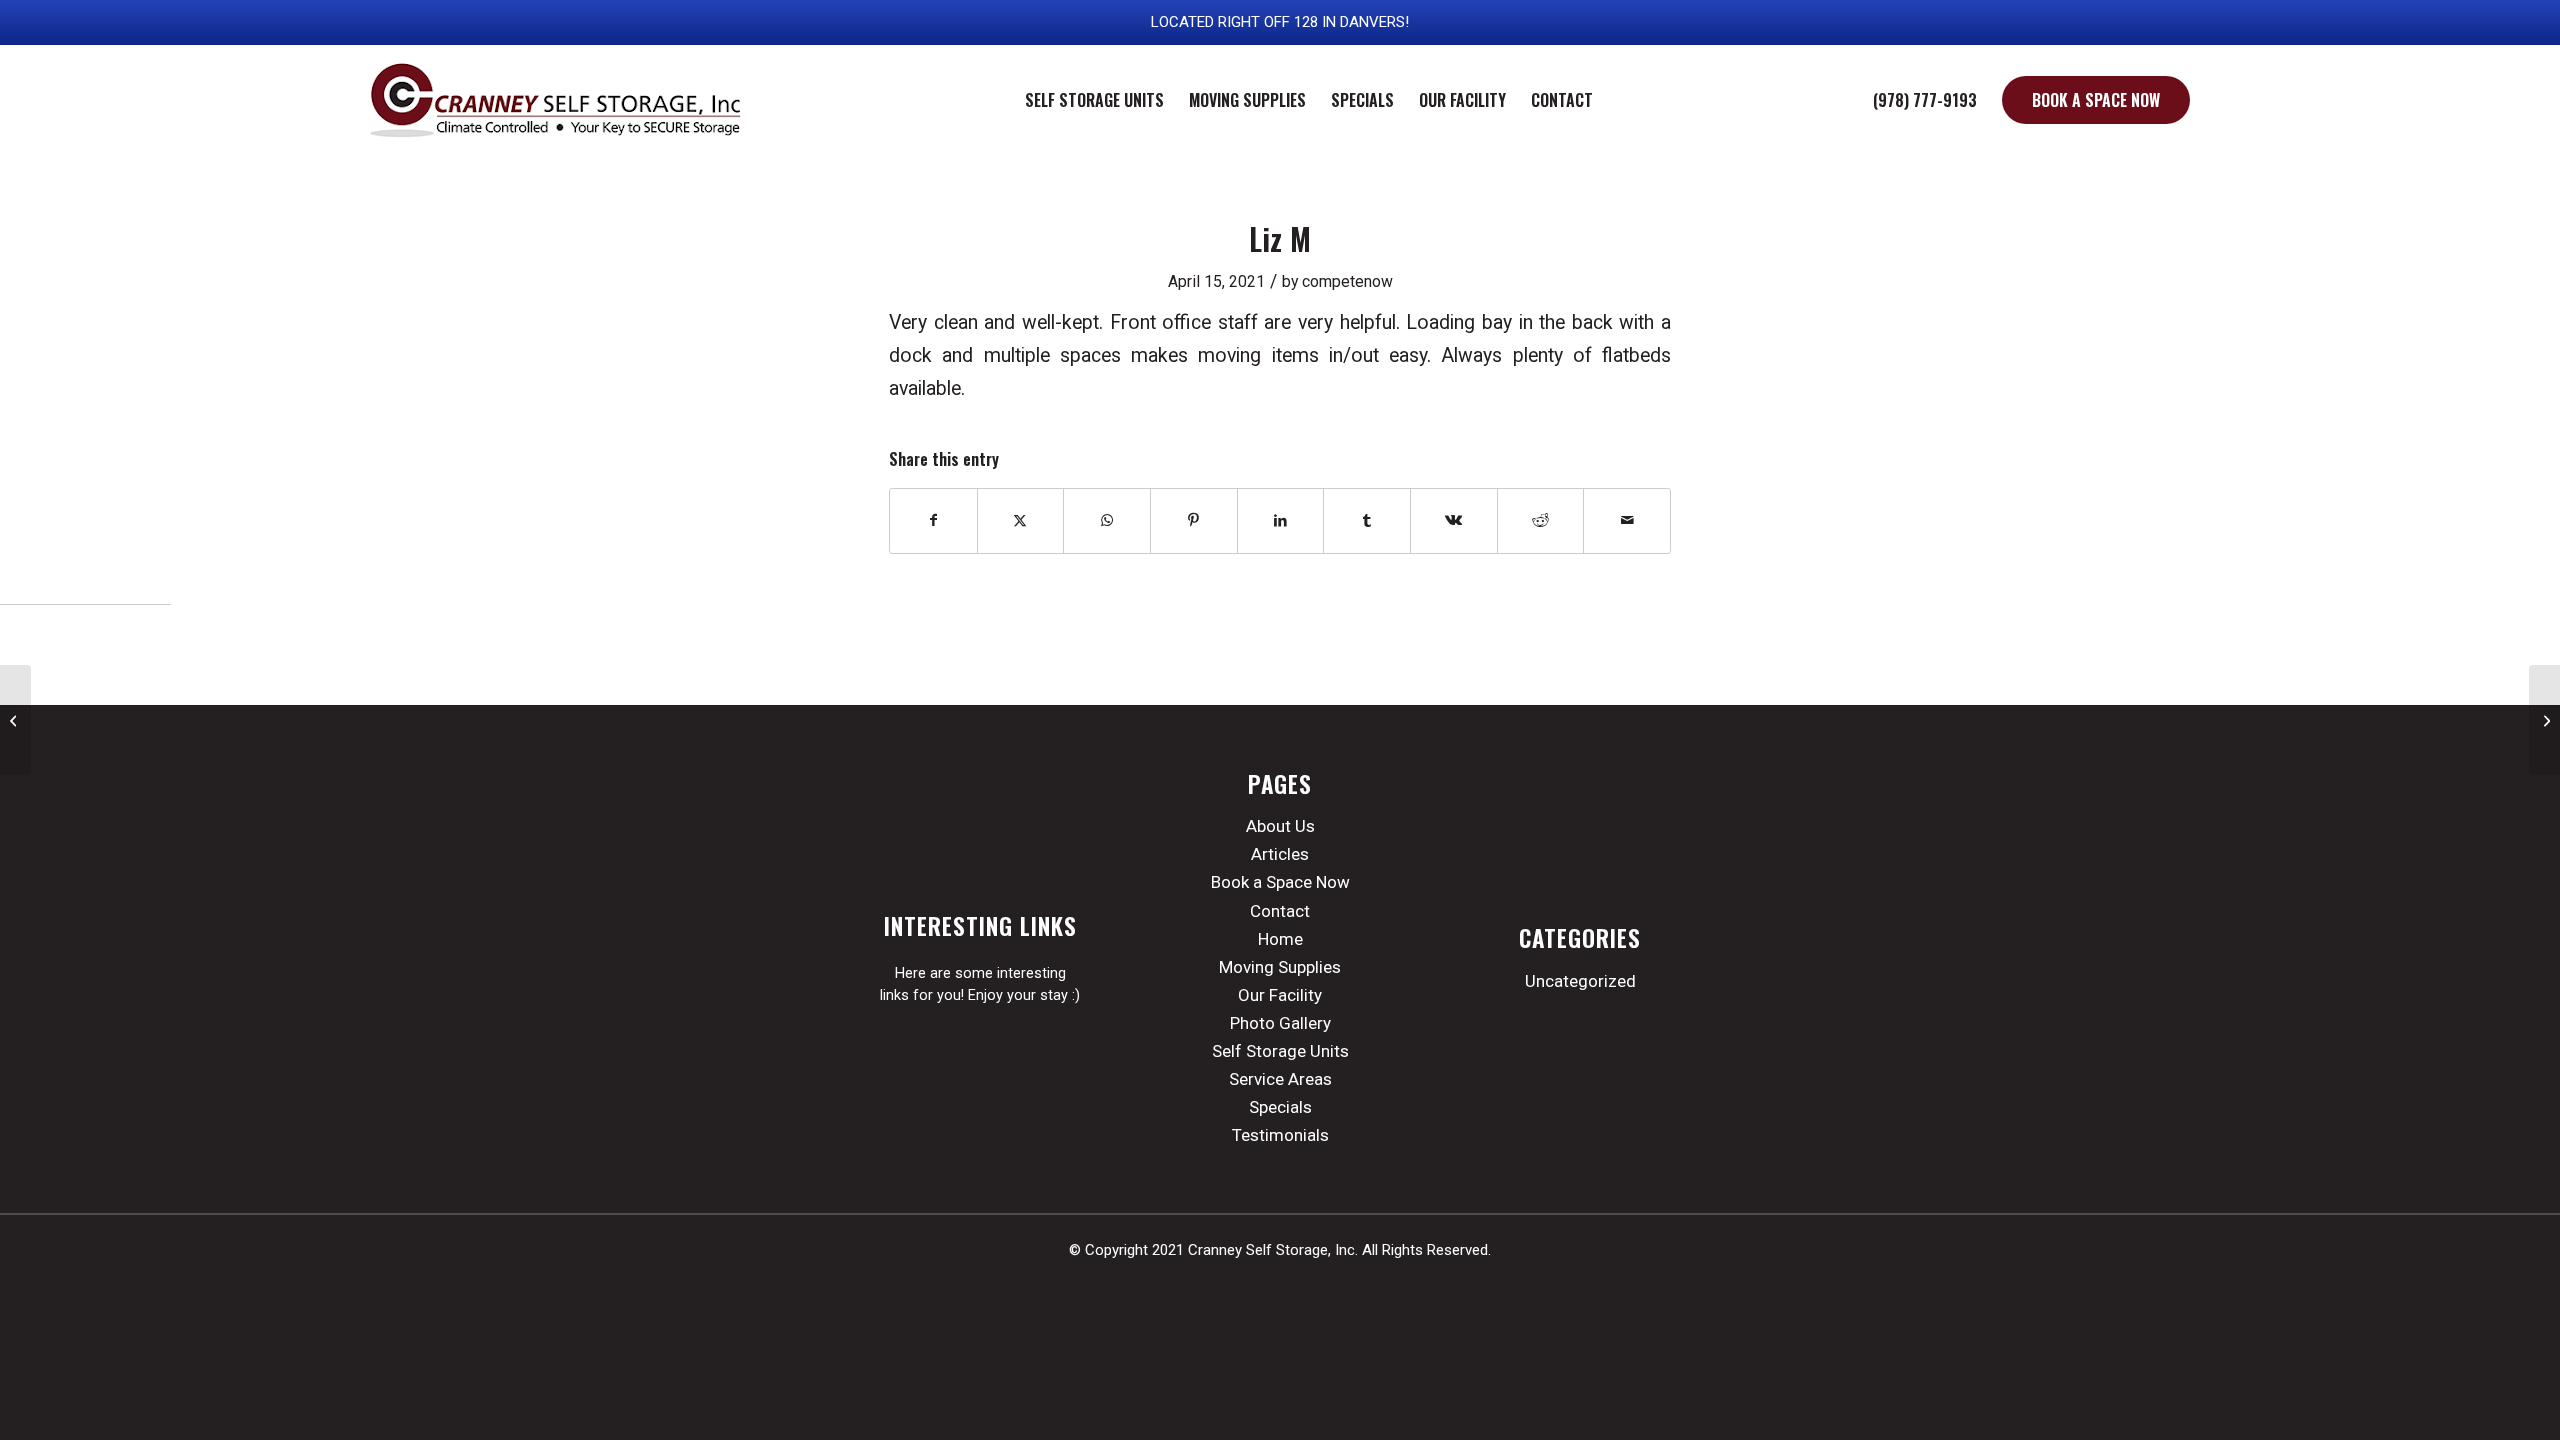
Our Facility (1280, 995)
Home (1280, 939)
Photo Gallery (1280, 1023)
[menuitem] (1094, 100)
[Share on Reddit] (1541, 520)
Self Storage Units (1280, 1051)
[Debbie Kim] (15, 720)
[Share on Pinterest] (1194, 520)
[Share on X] (1021, 520)
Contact (1280, 911)
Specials (1280, 1107)
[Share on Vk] (1454, 520)
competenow (1347, 281)
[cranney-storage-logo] (557, 100)
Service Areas (1280, 1079)
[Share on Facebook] (933, 520)
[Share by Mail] (1627, 520)
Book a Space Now (1280, 882)
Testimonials (1280, 1135)
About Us (1280, 826)
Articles (1280, 854)
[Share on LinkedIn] (1281, 520)
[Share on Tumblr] (1367, 520)
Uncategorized (1580, 981)
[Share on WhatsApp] (1107, 520)
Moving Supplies (1280, 967)
